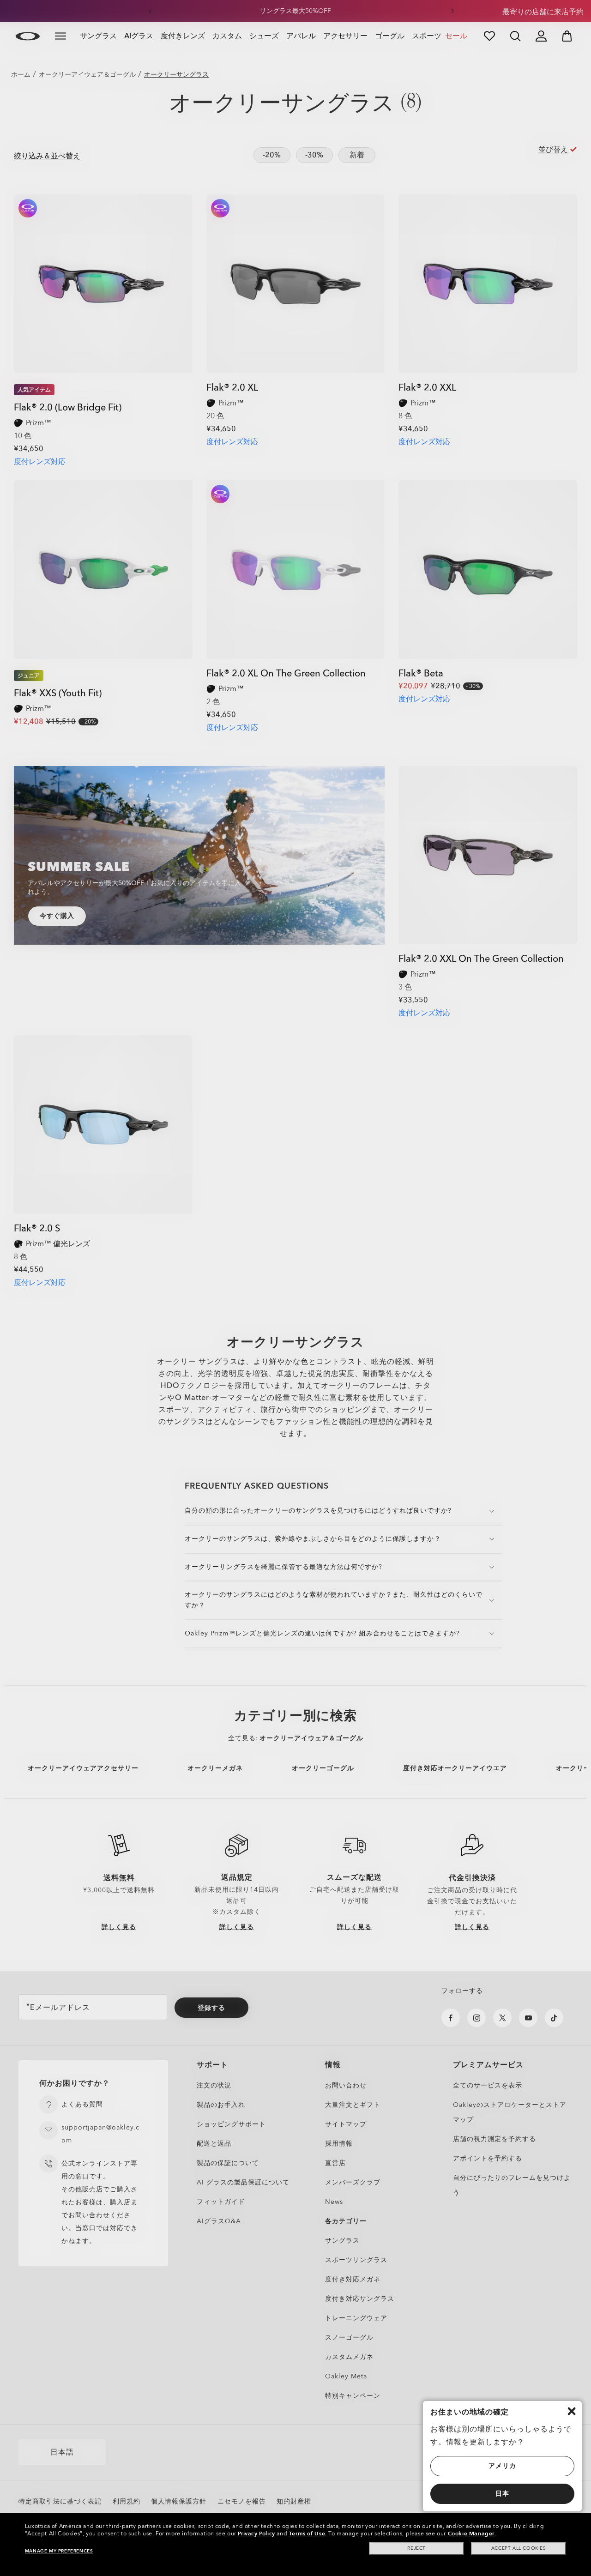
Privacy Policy (256, 2534)
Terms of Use (307, 2534)
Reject (416, 2548)
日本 (502, 2494)
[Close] (572, 2411)
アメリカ (502, 2466)
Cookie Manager (471, 2534)
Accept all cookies (519, 2548)
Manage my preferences (59, 2551)
